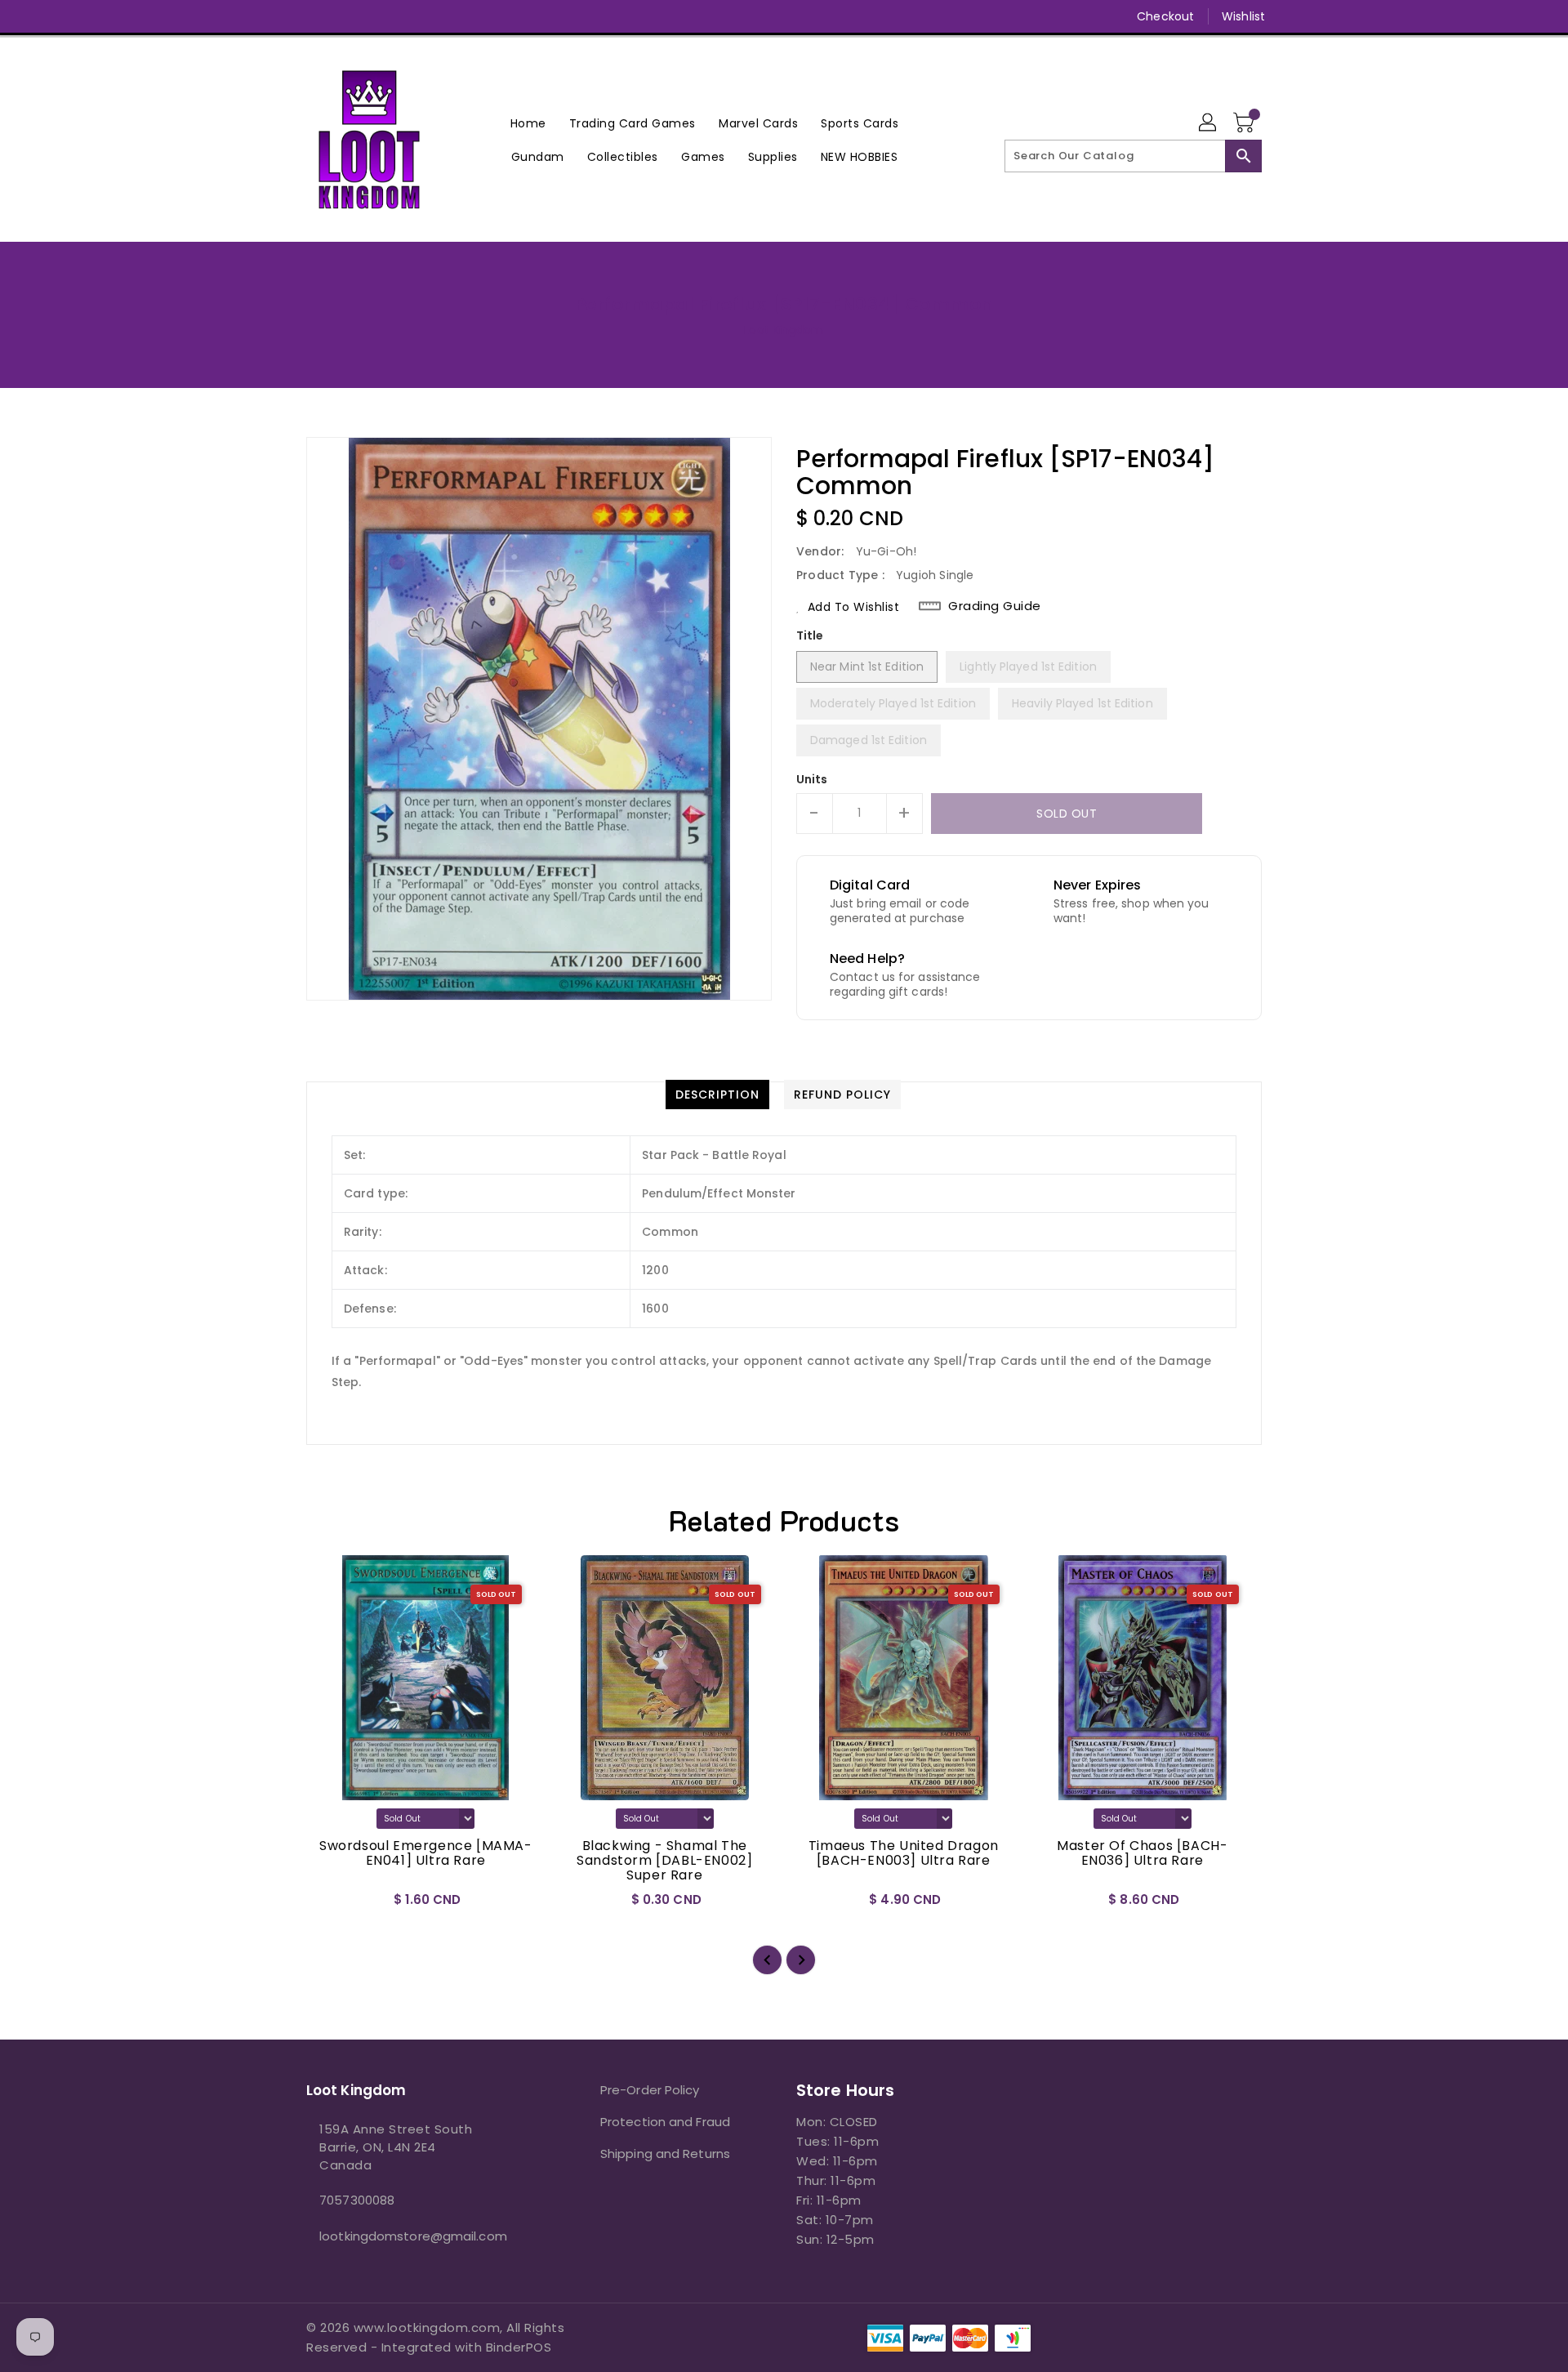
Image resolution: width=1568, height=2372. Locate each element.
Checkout (1165, 16)
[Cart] (1245, 123)
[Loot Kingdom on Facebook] (283, 16)
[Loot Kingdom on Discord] (408, 16)
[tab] (717, 1095)
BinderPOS (519, 2347)
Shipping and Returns (665, 2154)
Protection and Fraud (665, 2122)
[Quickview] (332, 1905)
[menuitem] (528, 123)
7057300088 (357, 2200)
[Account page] (1209, 123)
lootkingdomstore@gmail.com (413, 2236)
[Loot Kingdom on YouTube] (376, 16)
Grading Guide (995, 606)
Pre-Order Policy (650, 2090)
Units (812, 779)
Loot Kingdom (784, 330)
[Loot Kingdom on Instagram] (345, 16)
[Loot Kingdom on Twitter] (314, 16)
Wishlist (1243, 16)
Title (810, 635)
